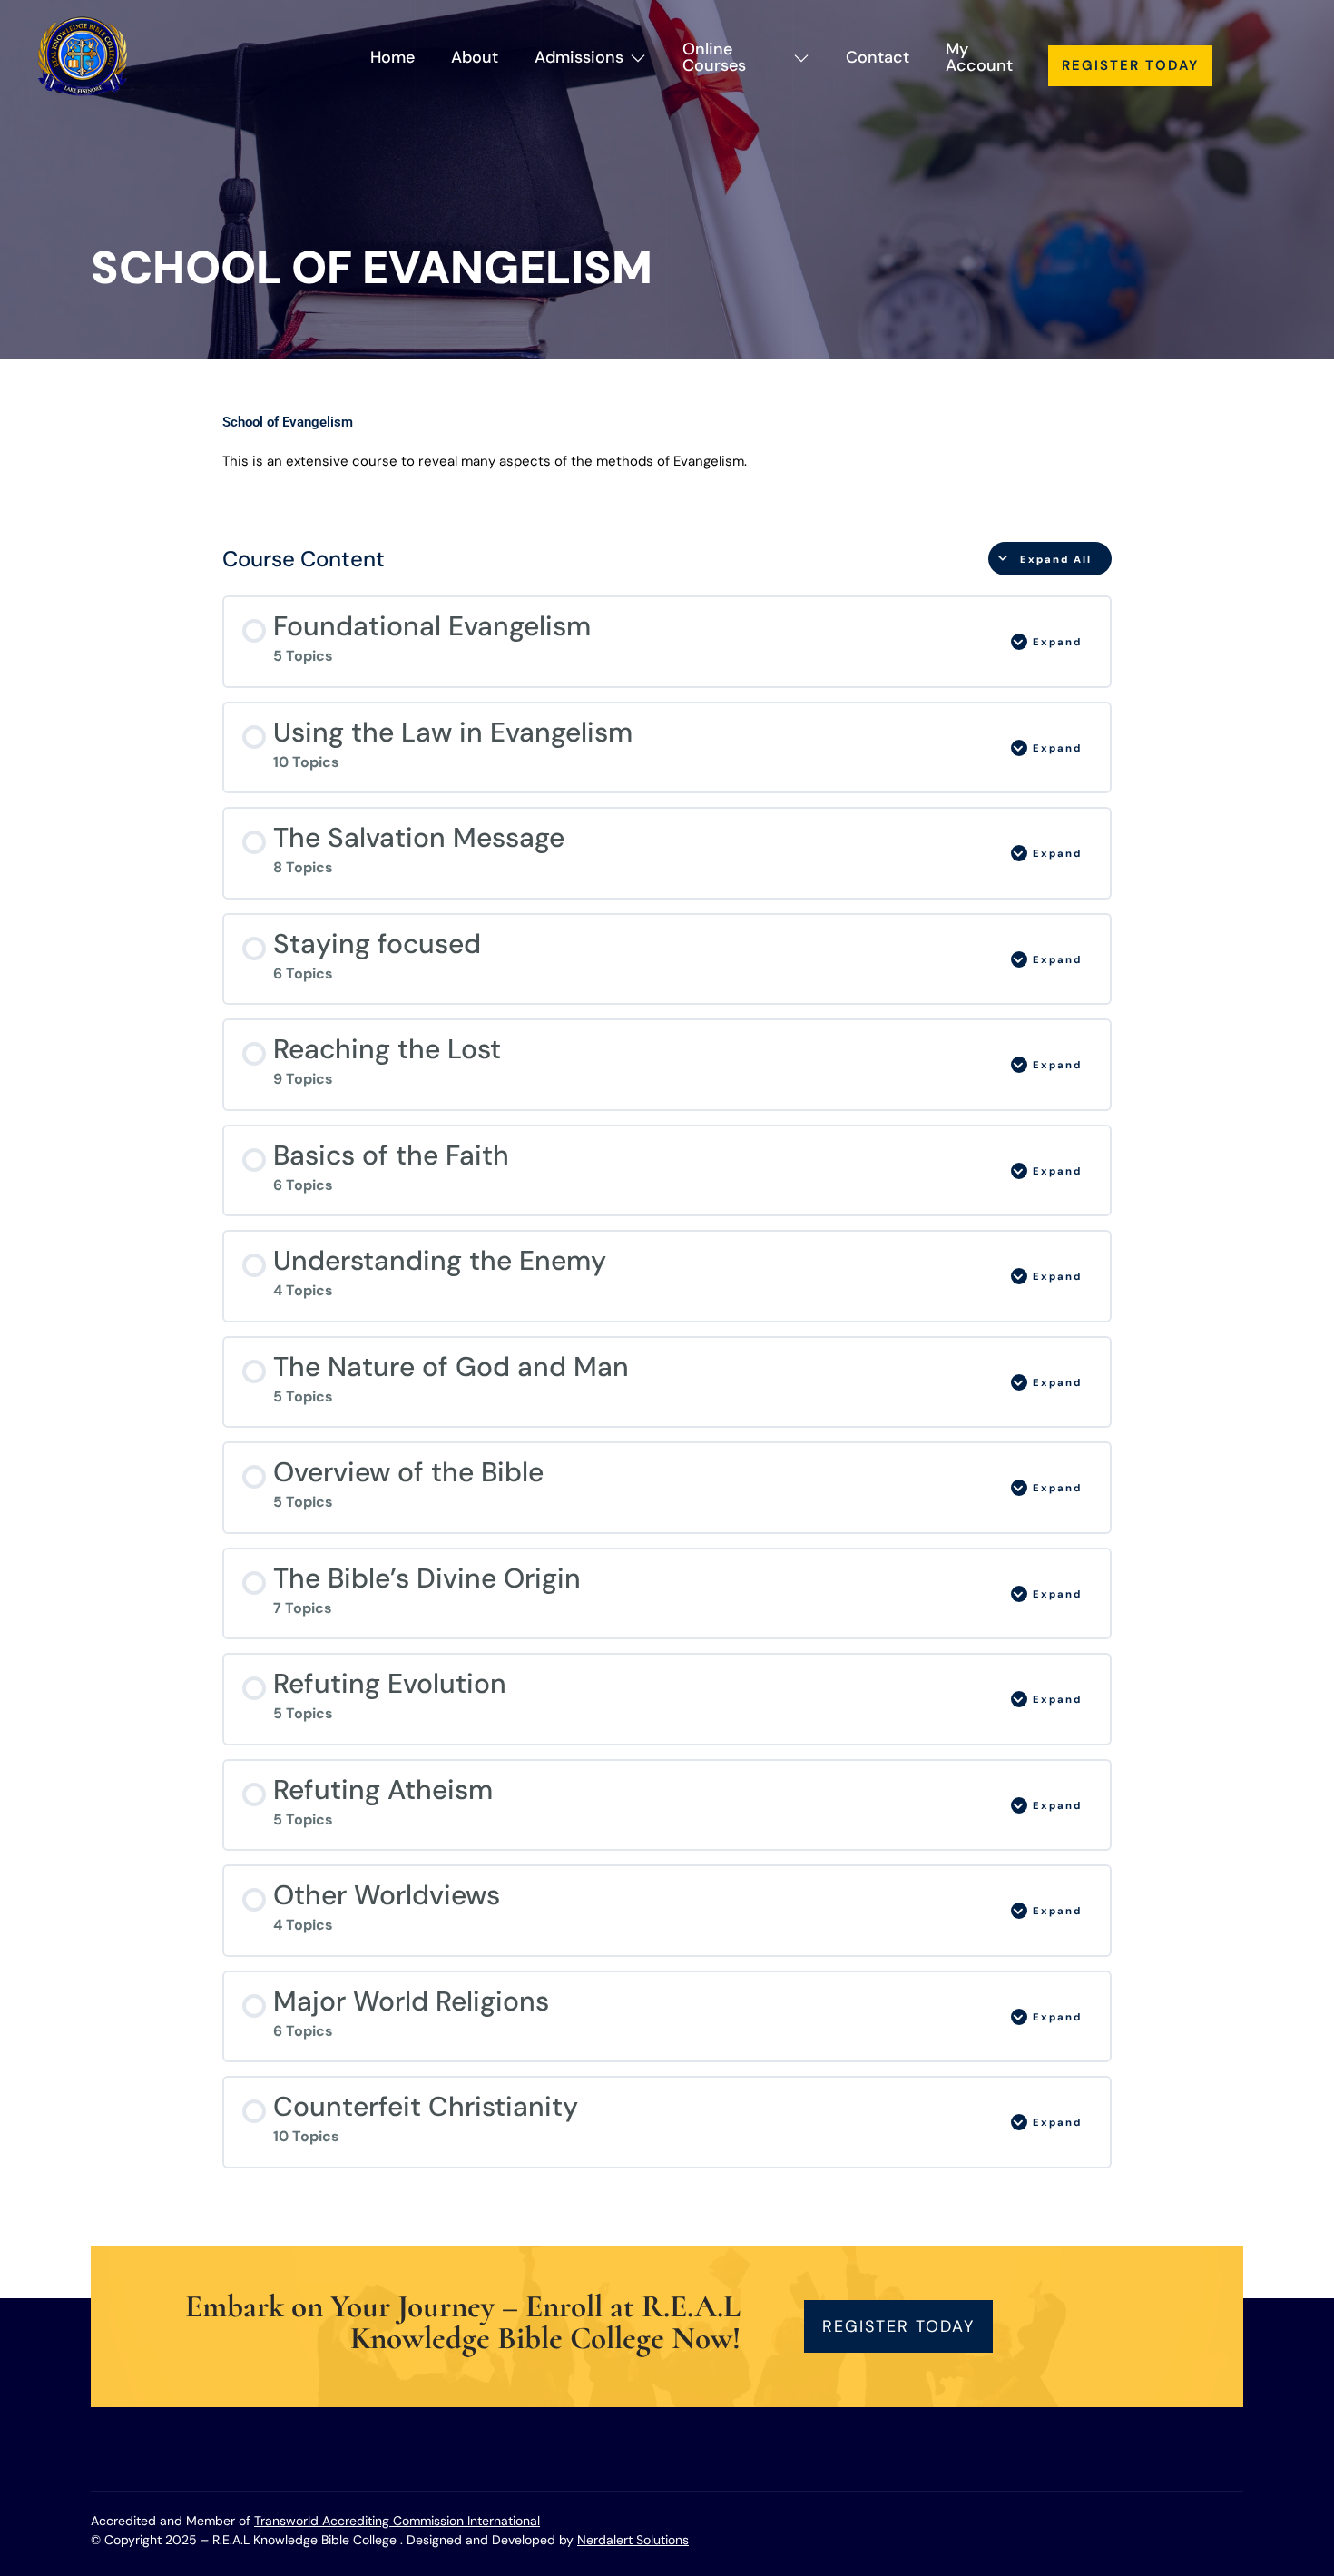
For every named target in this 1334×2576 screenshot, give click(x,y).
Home (392, 57)
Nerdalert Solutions (633, 2540)
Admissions (579, 57)
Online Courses (714, 57)
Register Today (1130, 65)
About (475, 57)
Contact (878, 57)
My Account (979, 57)
